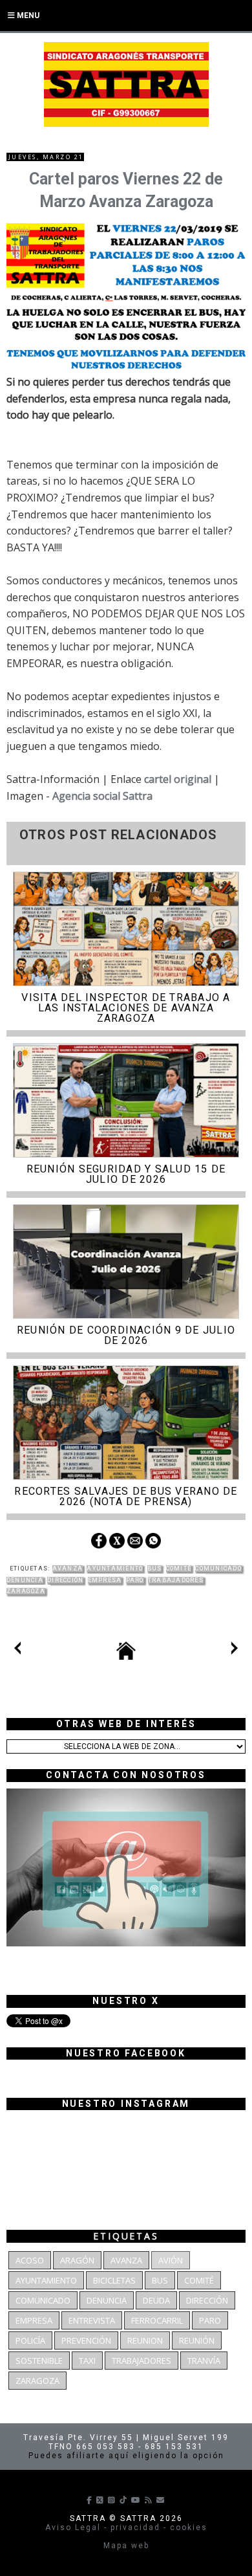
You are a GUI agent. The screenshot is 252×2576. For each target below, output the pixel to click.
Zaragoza (26, 1591)
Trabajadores (176, 1580)
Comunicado (218, 1569)
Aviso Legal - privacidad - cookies (126, 2527)
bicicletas (114, 2280)
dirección (65, 1580)
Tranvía (204, 2361)
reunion (145, 2340)
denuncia (25, 1580)
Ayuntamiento (115, 1569)
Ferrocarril (157, 2320)
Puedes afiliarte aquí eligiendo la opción (126, 2456)
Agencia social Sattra (102, 796)
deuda (156, 2300)
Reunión (197, 2340)
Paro (135, 1580)
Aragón (77, 2260)
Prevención (86, 2340)
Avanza (68, 1569)
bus (155, 1569)
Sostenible (39, 2361)
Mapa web (126, 2546)
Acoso (30, 2260)
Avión (171, 2260)
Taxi (87, 2361)
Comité (179, 1569)
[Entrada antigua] (235, 1651)
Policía (30, 2340)
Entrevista (92, 2320)
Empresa (105, 1580)
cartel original (178, 779)
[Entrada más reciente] (17, 1651)
